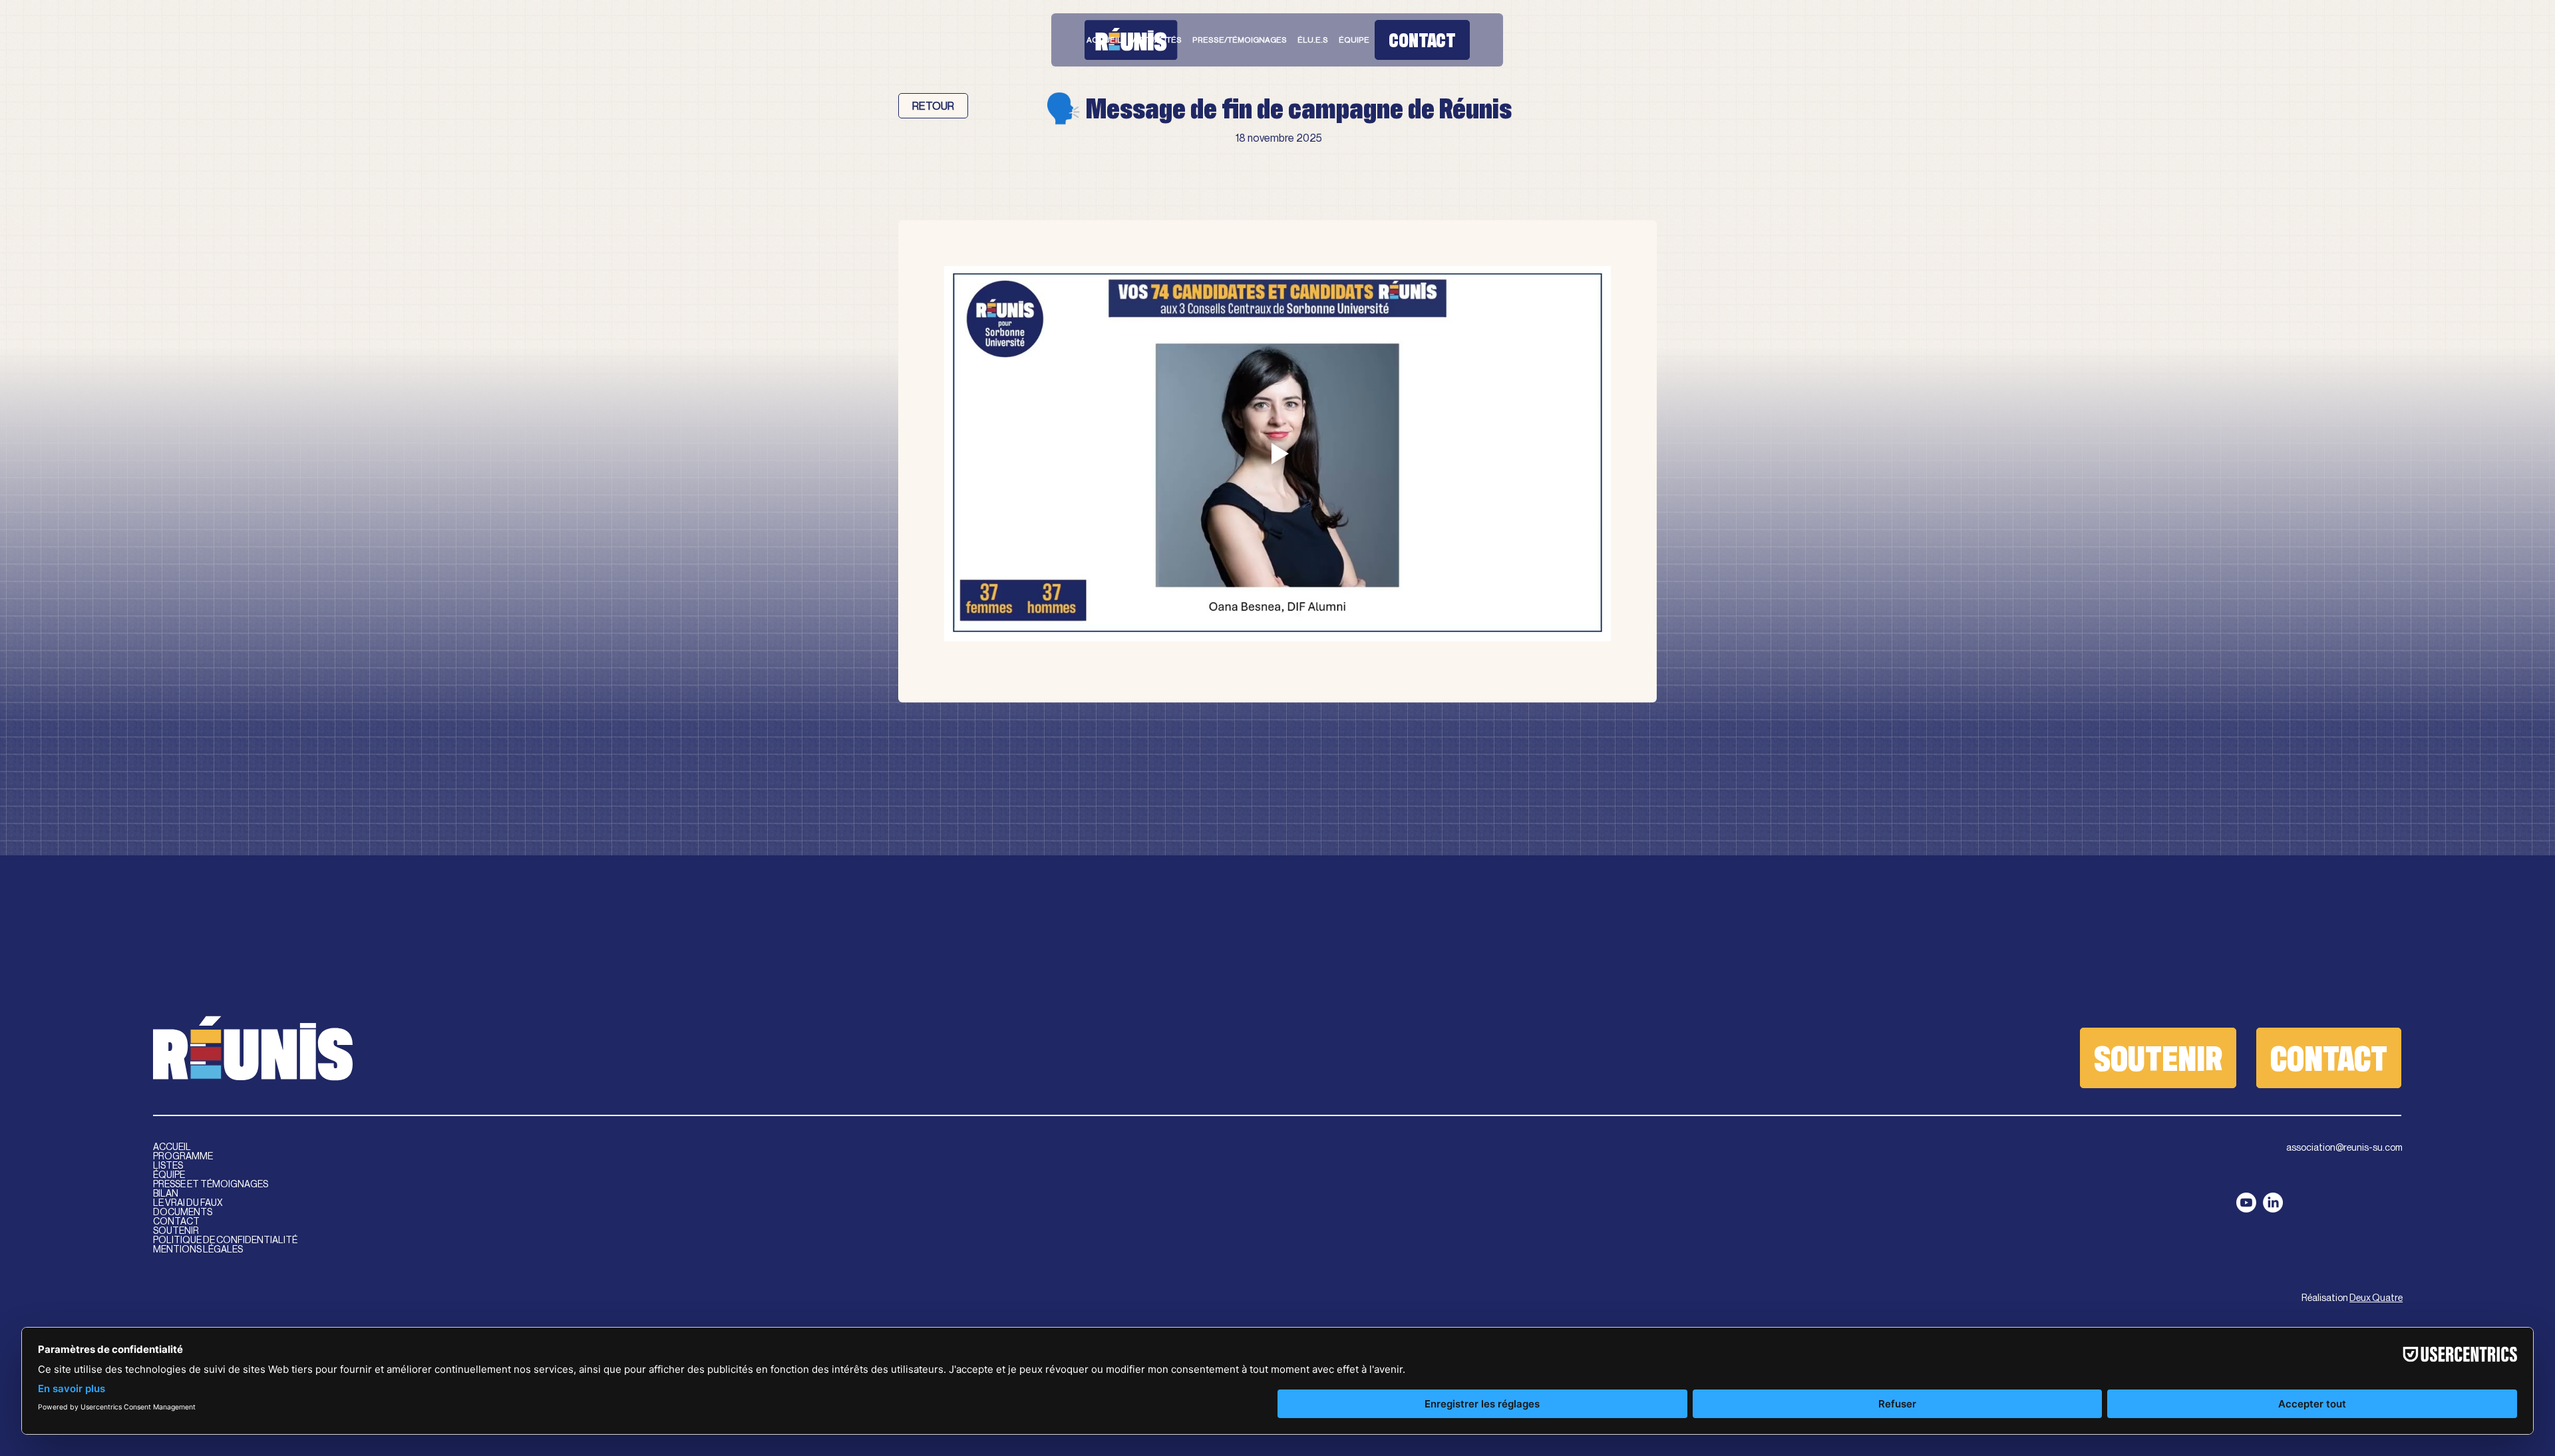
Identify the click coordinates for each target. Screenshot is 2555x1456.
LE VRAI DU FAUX (188, 1203)
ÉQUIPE (169, 1175)
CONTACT (176, 1221)
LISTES (168, 1165)
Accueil (172, 1147)
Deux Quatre (2376, 1298)
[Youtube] (2246, 1203)
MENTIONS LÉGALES (198, 1249)
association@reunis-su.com (2344, 1147)
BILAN (166, 1193)
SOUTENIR (176, 1231)
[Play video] (1278, 454)
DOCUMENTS (183, 1212)
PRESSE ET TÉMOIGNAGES (211, 1184)
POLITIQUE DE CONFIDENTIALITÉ (225, 1240)
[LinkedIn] (2273, 1203)
